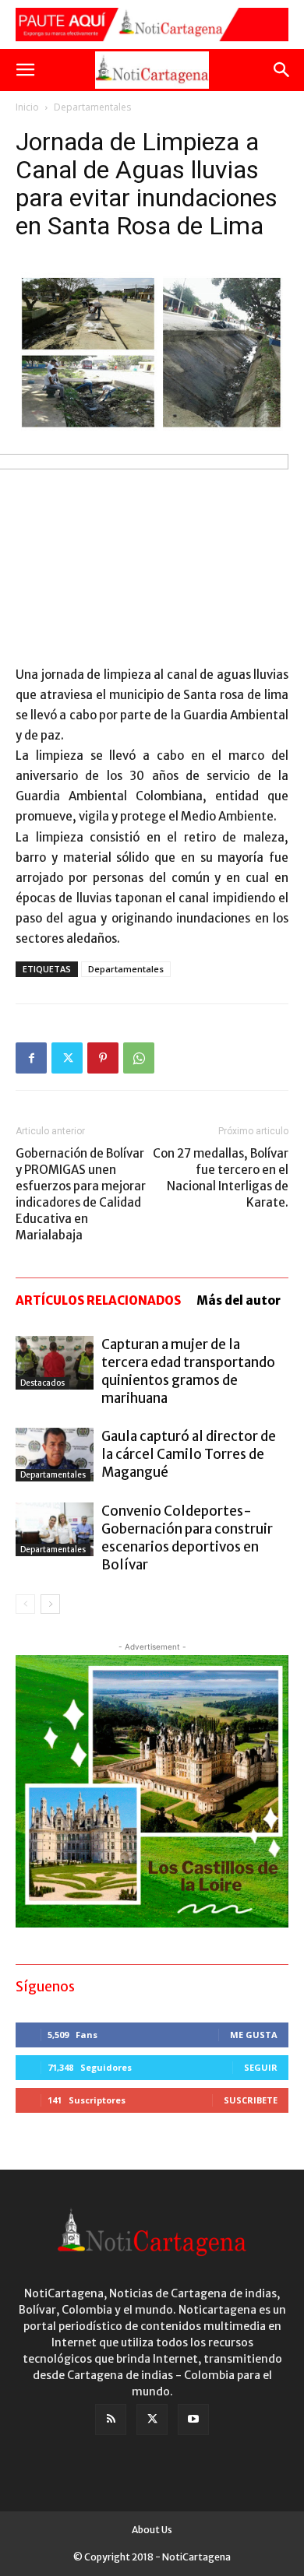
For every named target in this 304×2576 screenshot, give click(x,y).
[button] (25, 70)
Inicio (27, 107)
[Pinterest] (103, 1058)
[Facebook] (31, 1058)
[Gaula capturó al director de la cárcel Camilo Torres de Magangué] (55, 1455)
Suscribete (251, 2100)
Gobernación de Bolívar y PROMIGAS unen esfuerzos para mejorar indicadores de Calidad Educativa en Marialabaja (81, 1194)
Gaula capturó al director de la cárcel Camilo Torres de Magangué (189, 1454)
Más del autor (239, 1300)
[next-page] (50, 1604)
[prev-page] (25, 1604)
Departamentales (92, 107)
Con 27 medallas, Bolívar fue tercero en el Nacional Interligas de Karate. (221, 1178)
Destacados (42, 1383)
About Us (152, 2530)
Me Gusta (254, 2035)
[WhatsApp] (139, 1058)
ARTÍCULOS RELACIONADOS (98, 1300)
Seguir (261, 2067)
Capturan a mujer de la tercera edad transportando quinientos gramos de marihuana (188, 1371)
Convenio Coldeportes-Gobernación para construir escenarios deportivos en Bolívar (187, 1538)
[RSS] (111, 2420)
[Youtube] (193, 2420)
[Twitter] (67, 1058)
